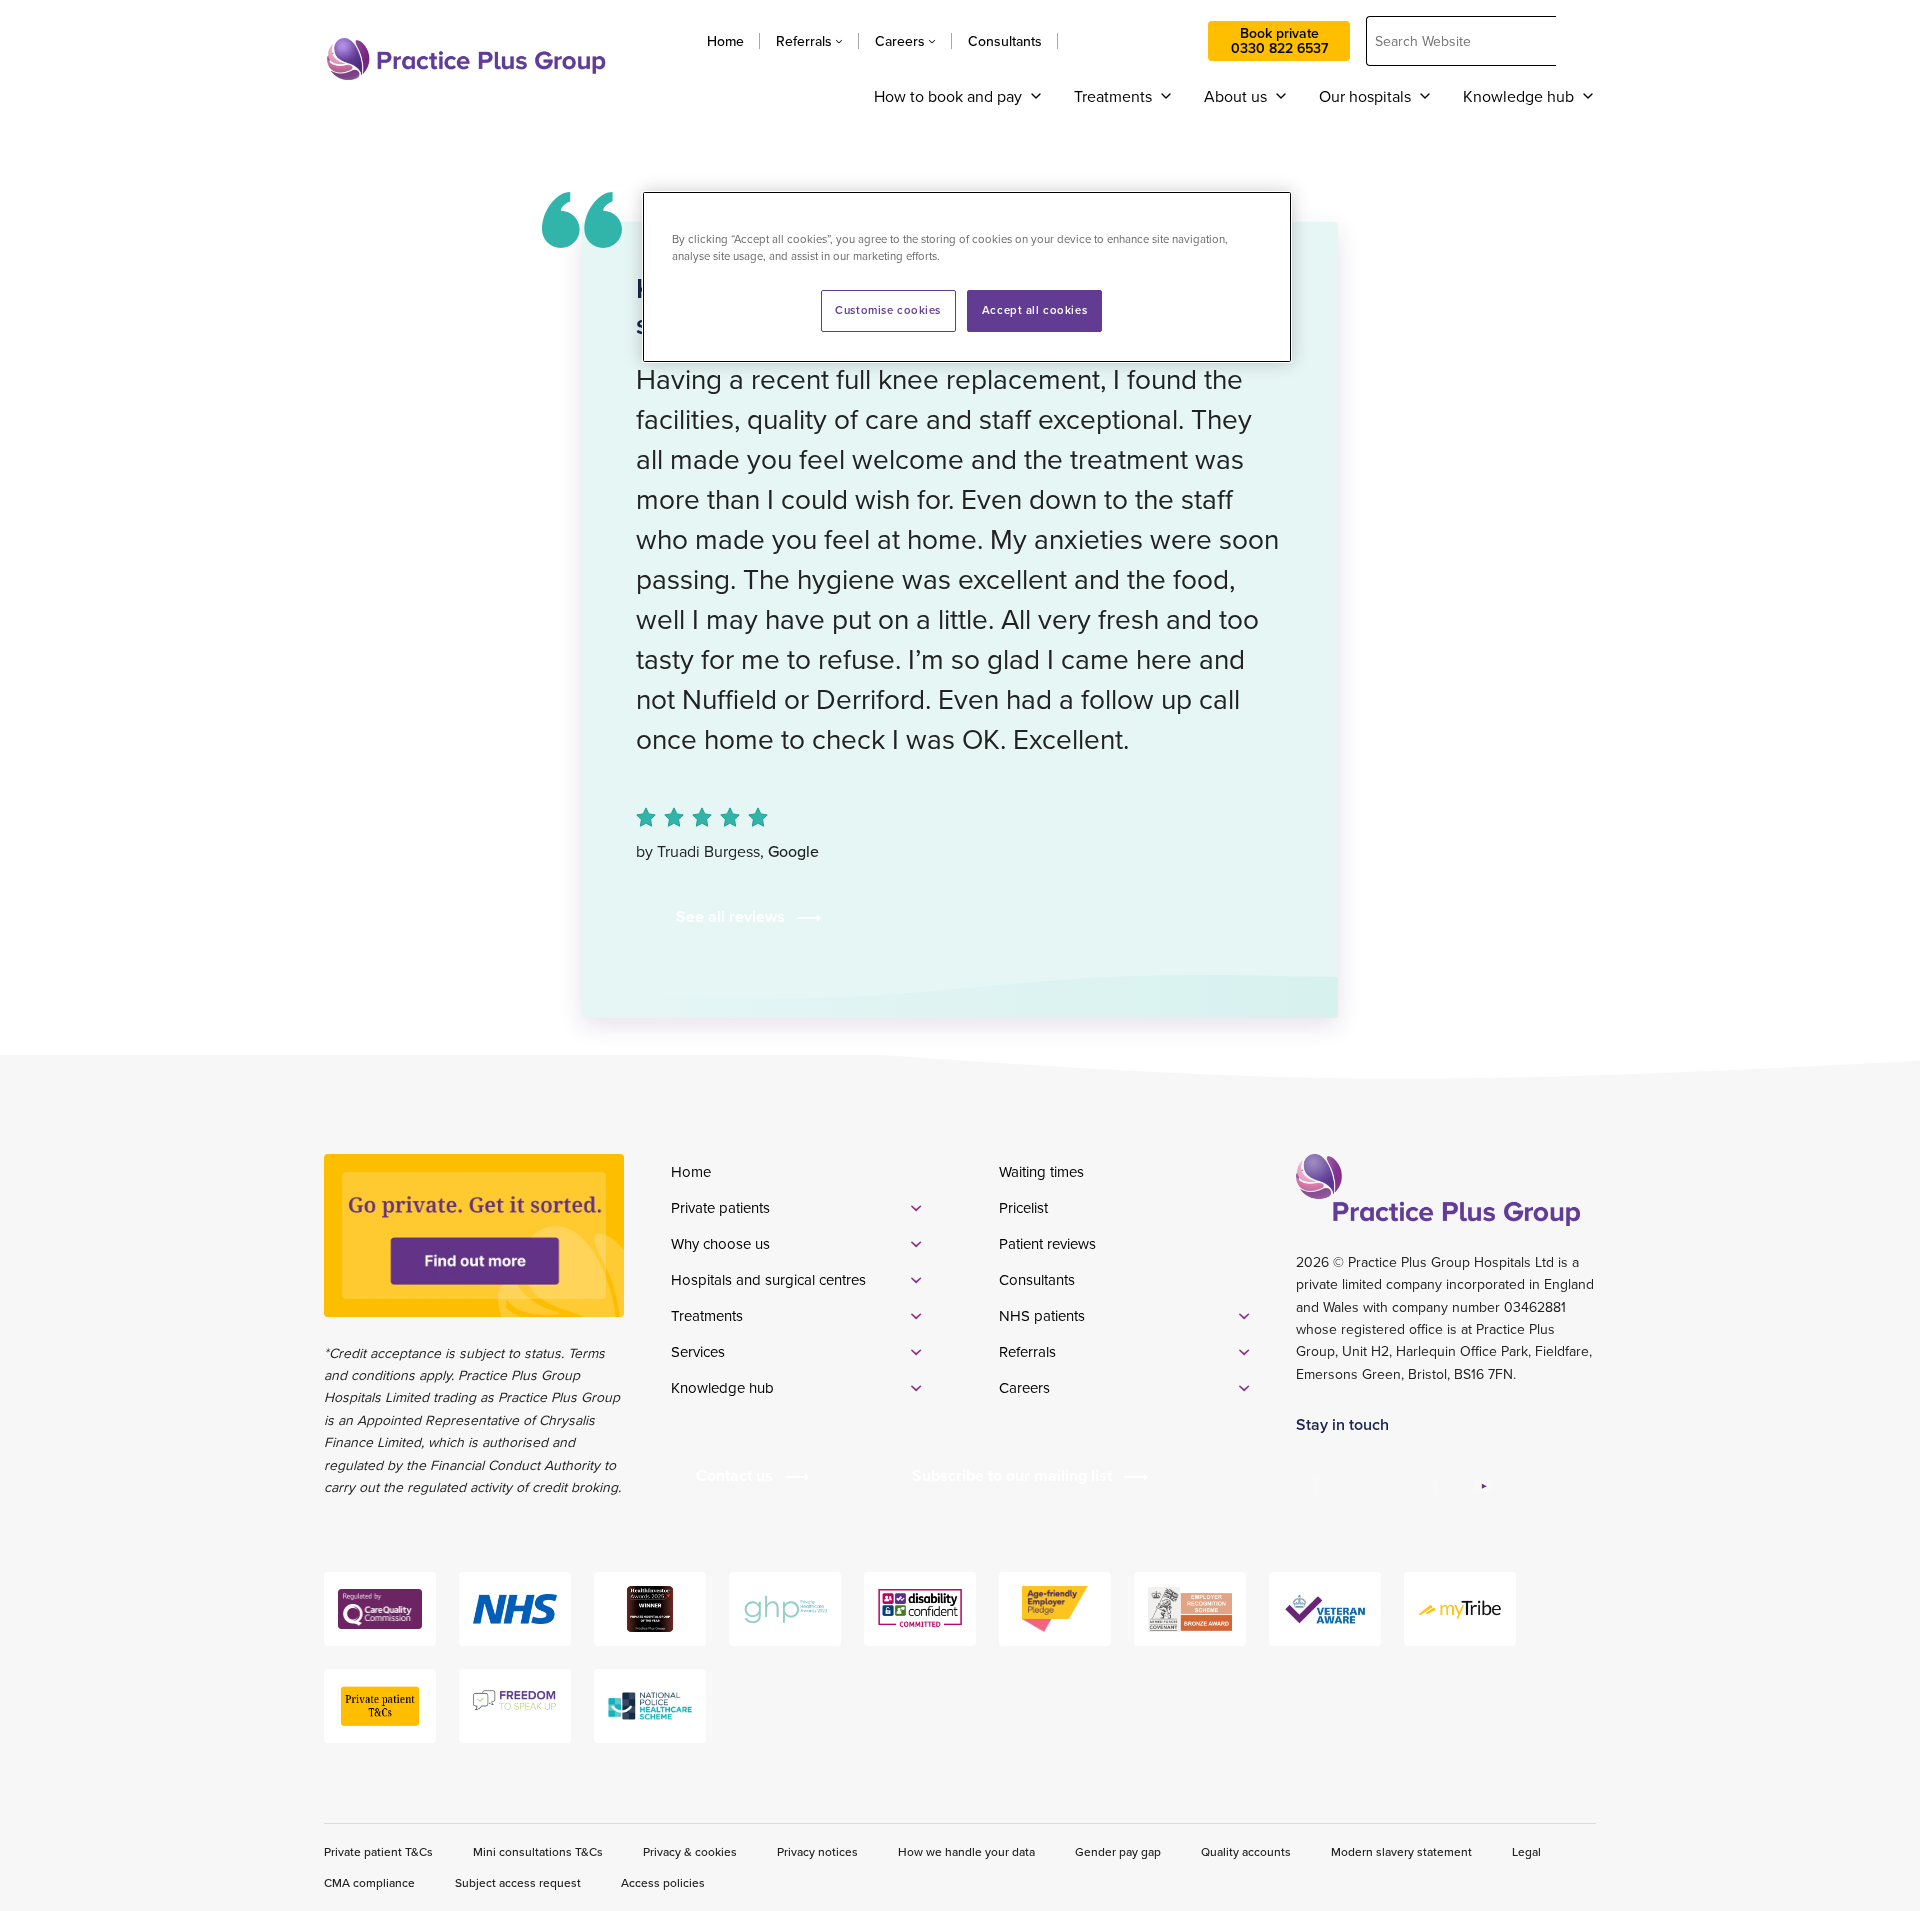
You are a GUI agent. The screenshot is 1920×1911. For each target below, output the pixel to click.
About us (1235, 96)
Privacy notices (817, 1851)
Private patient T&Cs (378, 1851)
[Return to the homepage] (466, 59)
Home (725, 41)
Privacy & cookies (690, 1851)
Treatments (1113, 96)
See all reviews (730, 916)
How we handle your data (966, 1851)
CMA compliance (369, 1882)
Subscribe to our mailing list (1012, 1475)
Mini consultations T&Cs (538, 1851)
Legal (1526, 1851)
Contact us (1133, 41)
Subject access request (518, 1882)
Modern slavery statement (1401, 1851)
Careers (900, 41)
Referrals (804, 41)
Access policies (663, 1882)
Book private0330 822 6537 (1279, 40)
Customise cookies (888, 310)
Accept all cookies (1034, 310)
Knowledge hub (1518, 96)
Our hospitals (1365, 96)
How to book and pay (948, 96)
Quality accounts (1246, 1851)
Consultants (1005, 41)
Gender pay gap (1118, 1851)
